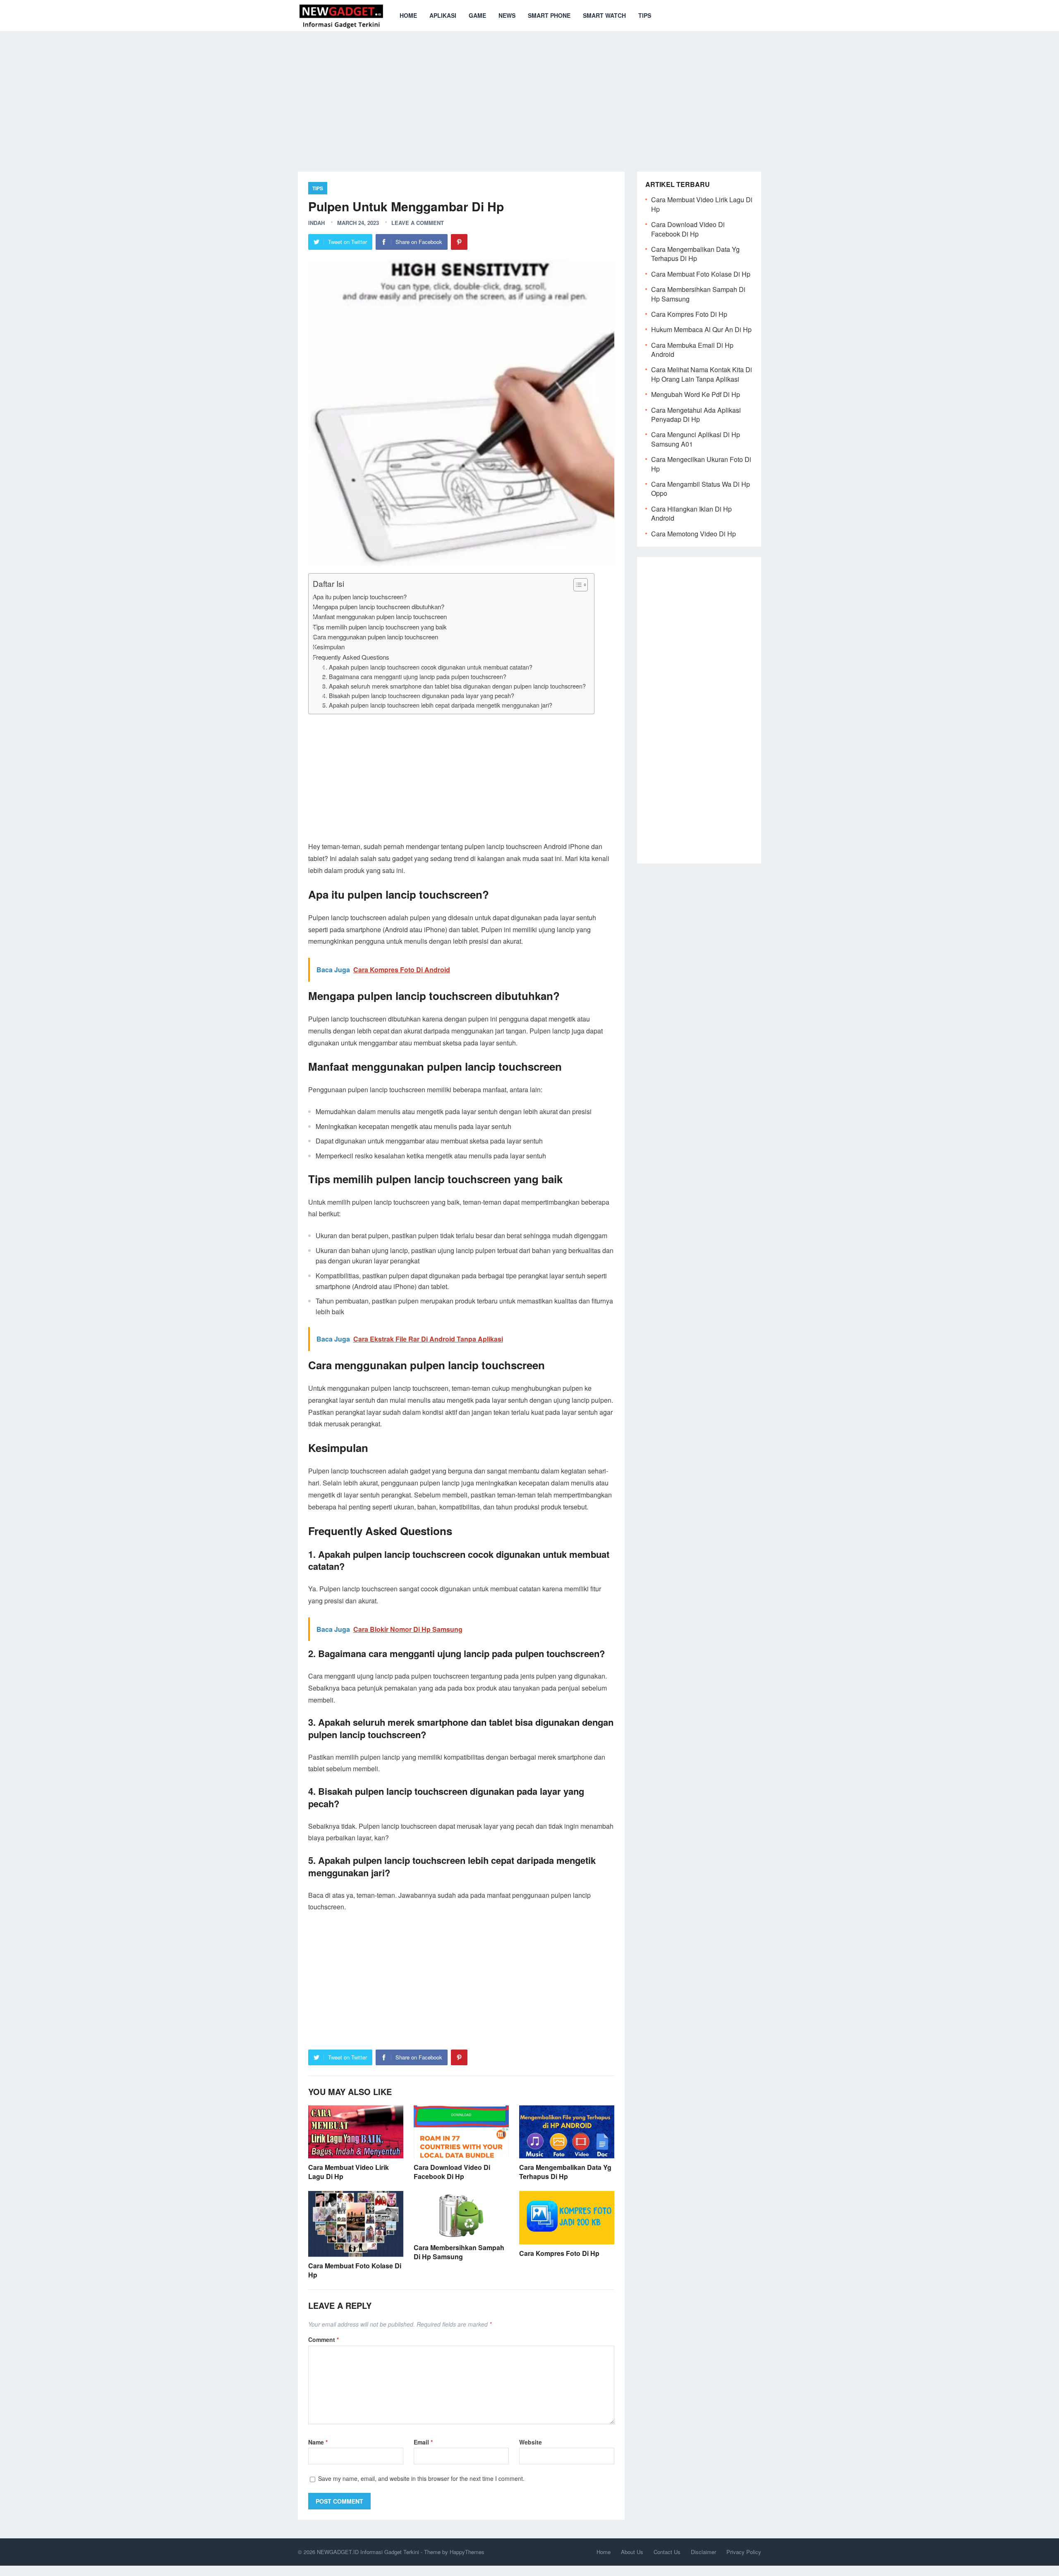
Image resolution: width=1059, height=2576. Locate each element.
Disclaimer (703, 2552)
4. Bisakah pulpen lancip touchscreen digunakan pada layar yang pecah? (418, 695)
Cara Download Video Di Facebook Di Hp (452, 2172)
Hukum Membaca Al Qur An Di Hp (701, 329)
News (507, 15)
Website (531, 2442)
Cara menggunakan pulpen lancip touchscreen (375, 637)
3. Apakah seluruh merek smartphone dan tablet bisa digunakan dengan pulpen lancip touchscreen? (454, 686)
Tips (645, 15)
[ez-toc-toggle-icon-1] (576, 585)
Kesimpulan (329, 647)
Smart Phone (549, 15)
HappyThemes (467, 2552)
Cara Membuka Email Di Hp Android (692, 350)
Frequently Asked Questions (351, 657)
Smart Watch (604, 15)
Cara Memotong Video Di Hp (694, 534)
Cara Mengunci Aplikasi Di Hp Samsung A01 (696, 439)
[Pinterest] (459, 242)
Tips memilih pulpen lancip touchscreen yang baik (380, 627)
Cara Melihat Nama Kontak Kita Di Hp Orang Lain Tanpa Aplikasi (702, 374)
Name (318, 2442)
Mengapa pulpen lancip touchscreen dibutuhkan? (379, 606)
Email (423, 2442)
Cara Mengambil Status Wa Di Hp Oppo (701, 489)
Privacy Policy (744, 2552)
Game (477, 15)
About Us (632, 2552)
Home (408, 15)
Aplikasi (443, 15)
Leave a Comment (418, 223)
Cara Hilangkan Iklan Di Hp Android (691, 513)
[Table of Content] (581, 585)
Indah (316, 223)
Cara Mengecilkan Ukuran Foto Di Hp (701, 464)
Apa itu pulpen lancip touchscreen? (360, 597)
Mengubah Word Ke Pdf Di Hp (696, 394)
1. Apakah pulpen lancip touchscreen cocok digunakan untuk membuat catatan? (427, 667)
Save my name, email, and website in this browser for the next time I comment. (421, 2478)
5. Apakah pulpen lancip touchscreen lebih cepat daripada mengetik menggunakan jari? (437, 705)
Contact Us (667, 2552)
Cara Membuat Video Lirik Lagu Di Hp (349, 2172)
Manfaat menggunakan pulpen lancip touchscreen (380, 616)
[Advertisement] (529, 95)
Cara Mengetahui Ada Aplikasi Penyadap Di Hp (696, 415)
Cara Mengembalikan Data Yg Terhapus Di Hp (565, 2172)
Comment (323, 2339)
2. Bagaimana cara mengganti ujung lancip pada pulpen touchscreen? (414, 676)
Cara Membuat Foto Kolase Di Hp (355, 2270)
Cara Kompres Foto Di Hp (559, 2253)
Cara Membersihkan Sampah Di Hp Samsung (459, 2252)
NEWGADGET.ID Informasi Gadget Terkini (368, 2552)
